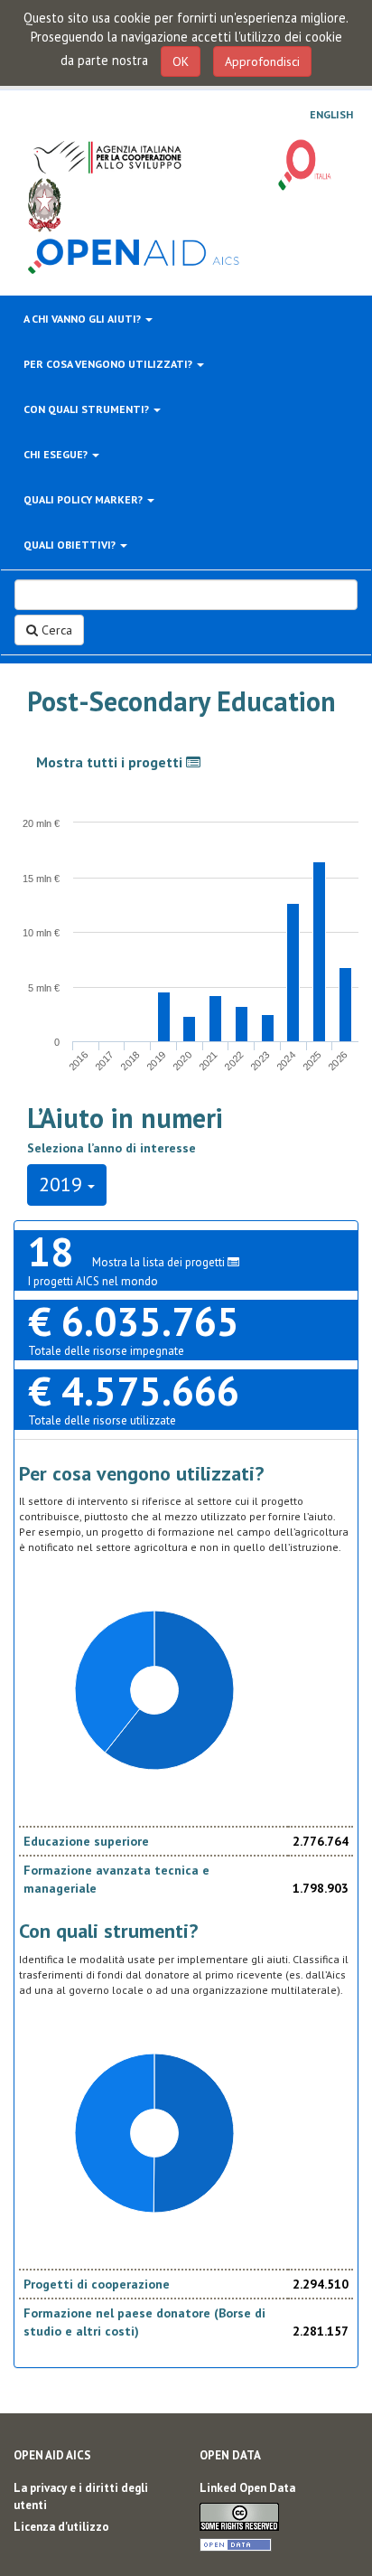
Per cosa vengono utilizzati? (109, 364)
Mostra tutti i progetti (111, 762)
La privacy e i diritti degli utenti (81, 2496)
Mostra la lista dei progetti (160, 1262)
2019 (63, 1184)
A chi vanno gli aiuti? (84, 319)
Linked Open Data (247, 2488)
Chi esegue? (57, 454)
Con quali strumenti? (88, 409)
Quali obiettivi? (71, 545)
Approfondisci (262, 61)
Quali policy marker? (84, 499)
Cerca (55, 630)
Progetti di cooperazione (97, 2284)
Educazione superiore (86, 1841)
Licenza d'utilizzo (61, 2527)
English (331, 115)
